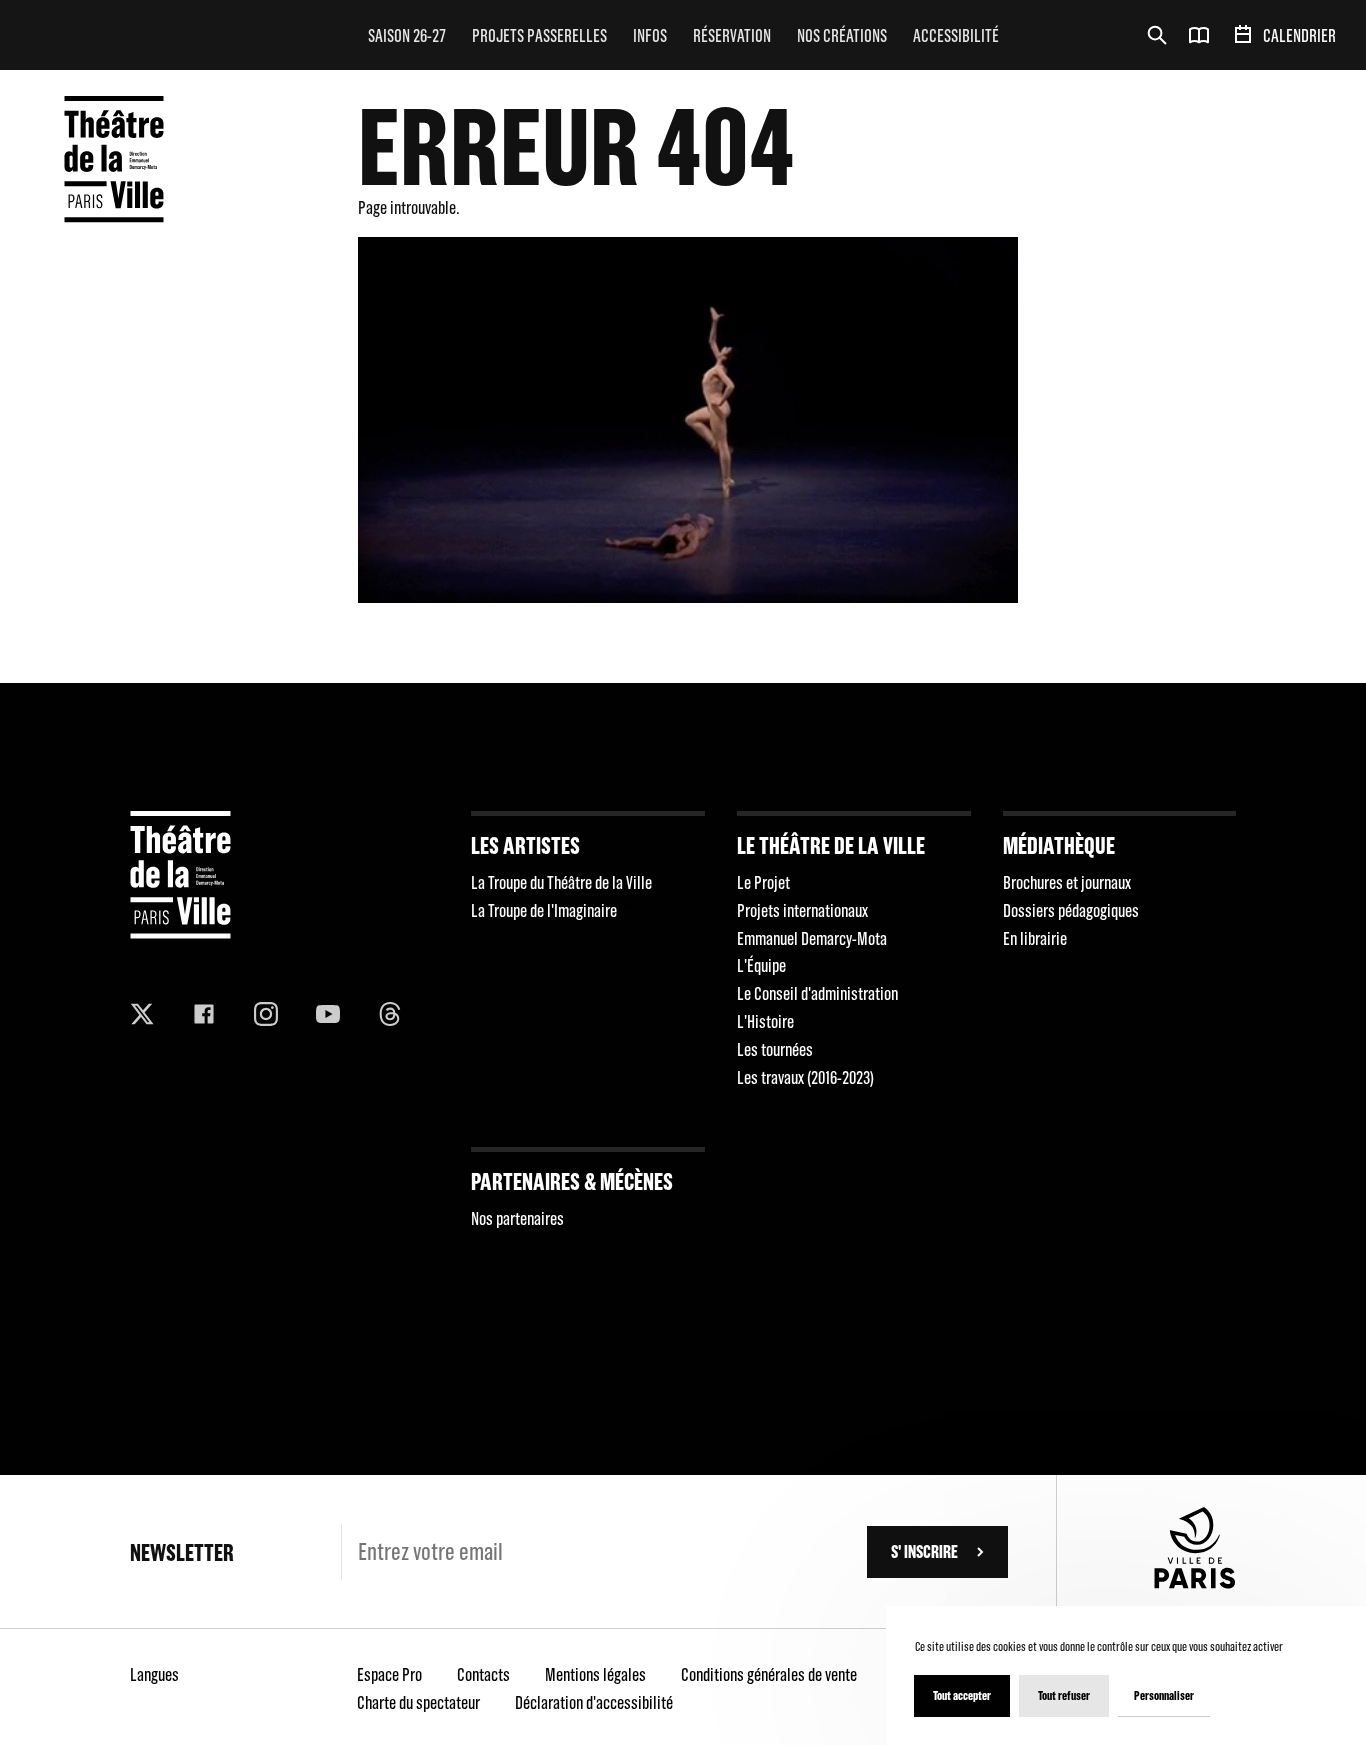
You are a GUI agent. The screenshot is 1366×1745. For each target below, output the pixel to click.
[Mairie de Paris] (1195, 1582)
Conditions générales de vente (769, 1674)
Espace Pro (389, 1674)
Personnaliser (1164, 1695)
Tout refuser (1064, 1695)
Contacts (483, 1674)
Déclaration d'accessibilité (594, 1702)
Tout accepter (962, 1695)
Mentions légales (595, 1674)
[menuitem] (407, 35)
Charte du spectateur (418, 1702)
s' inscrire (924, 1551)
